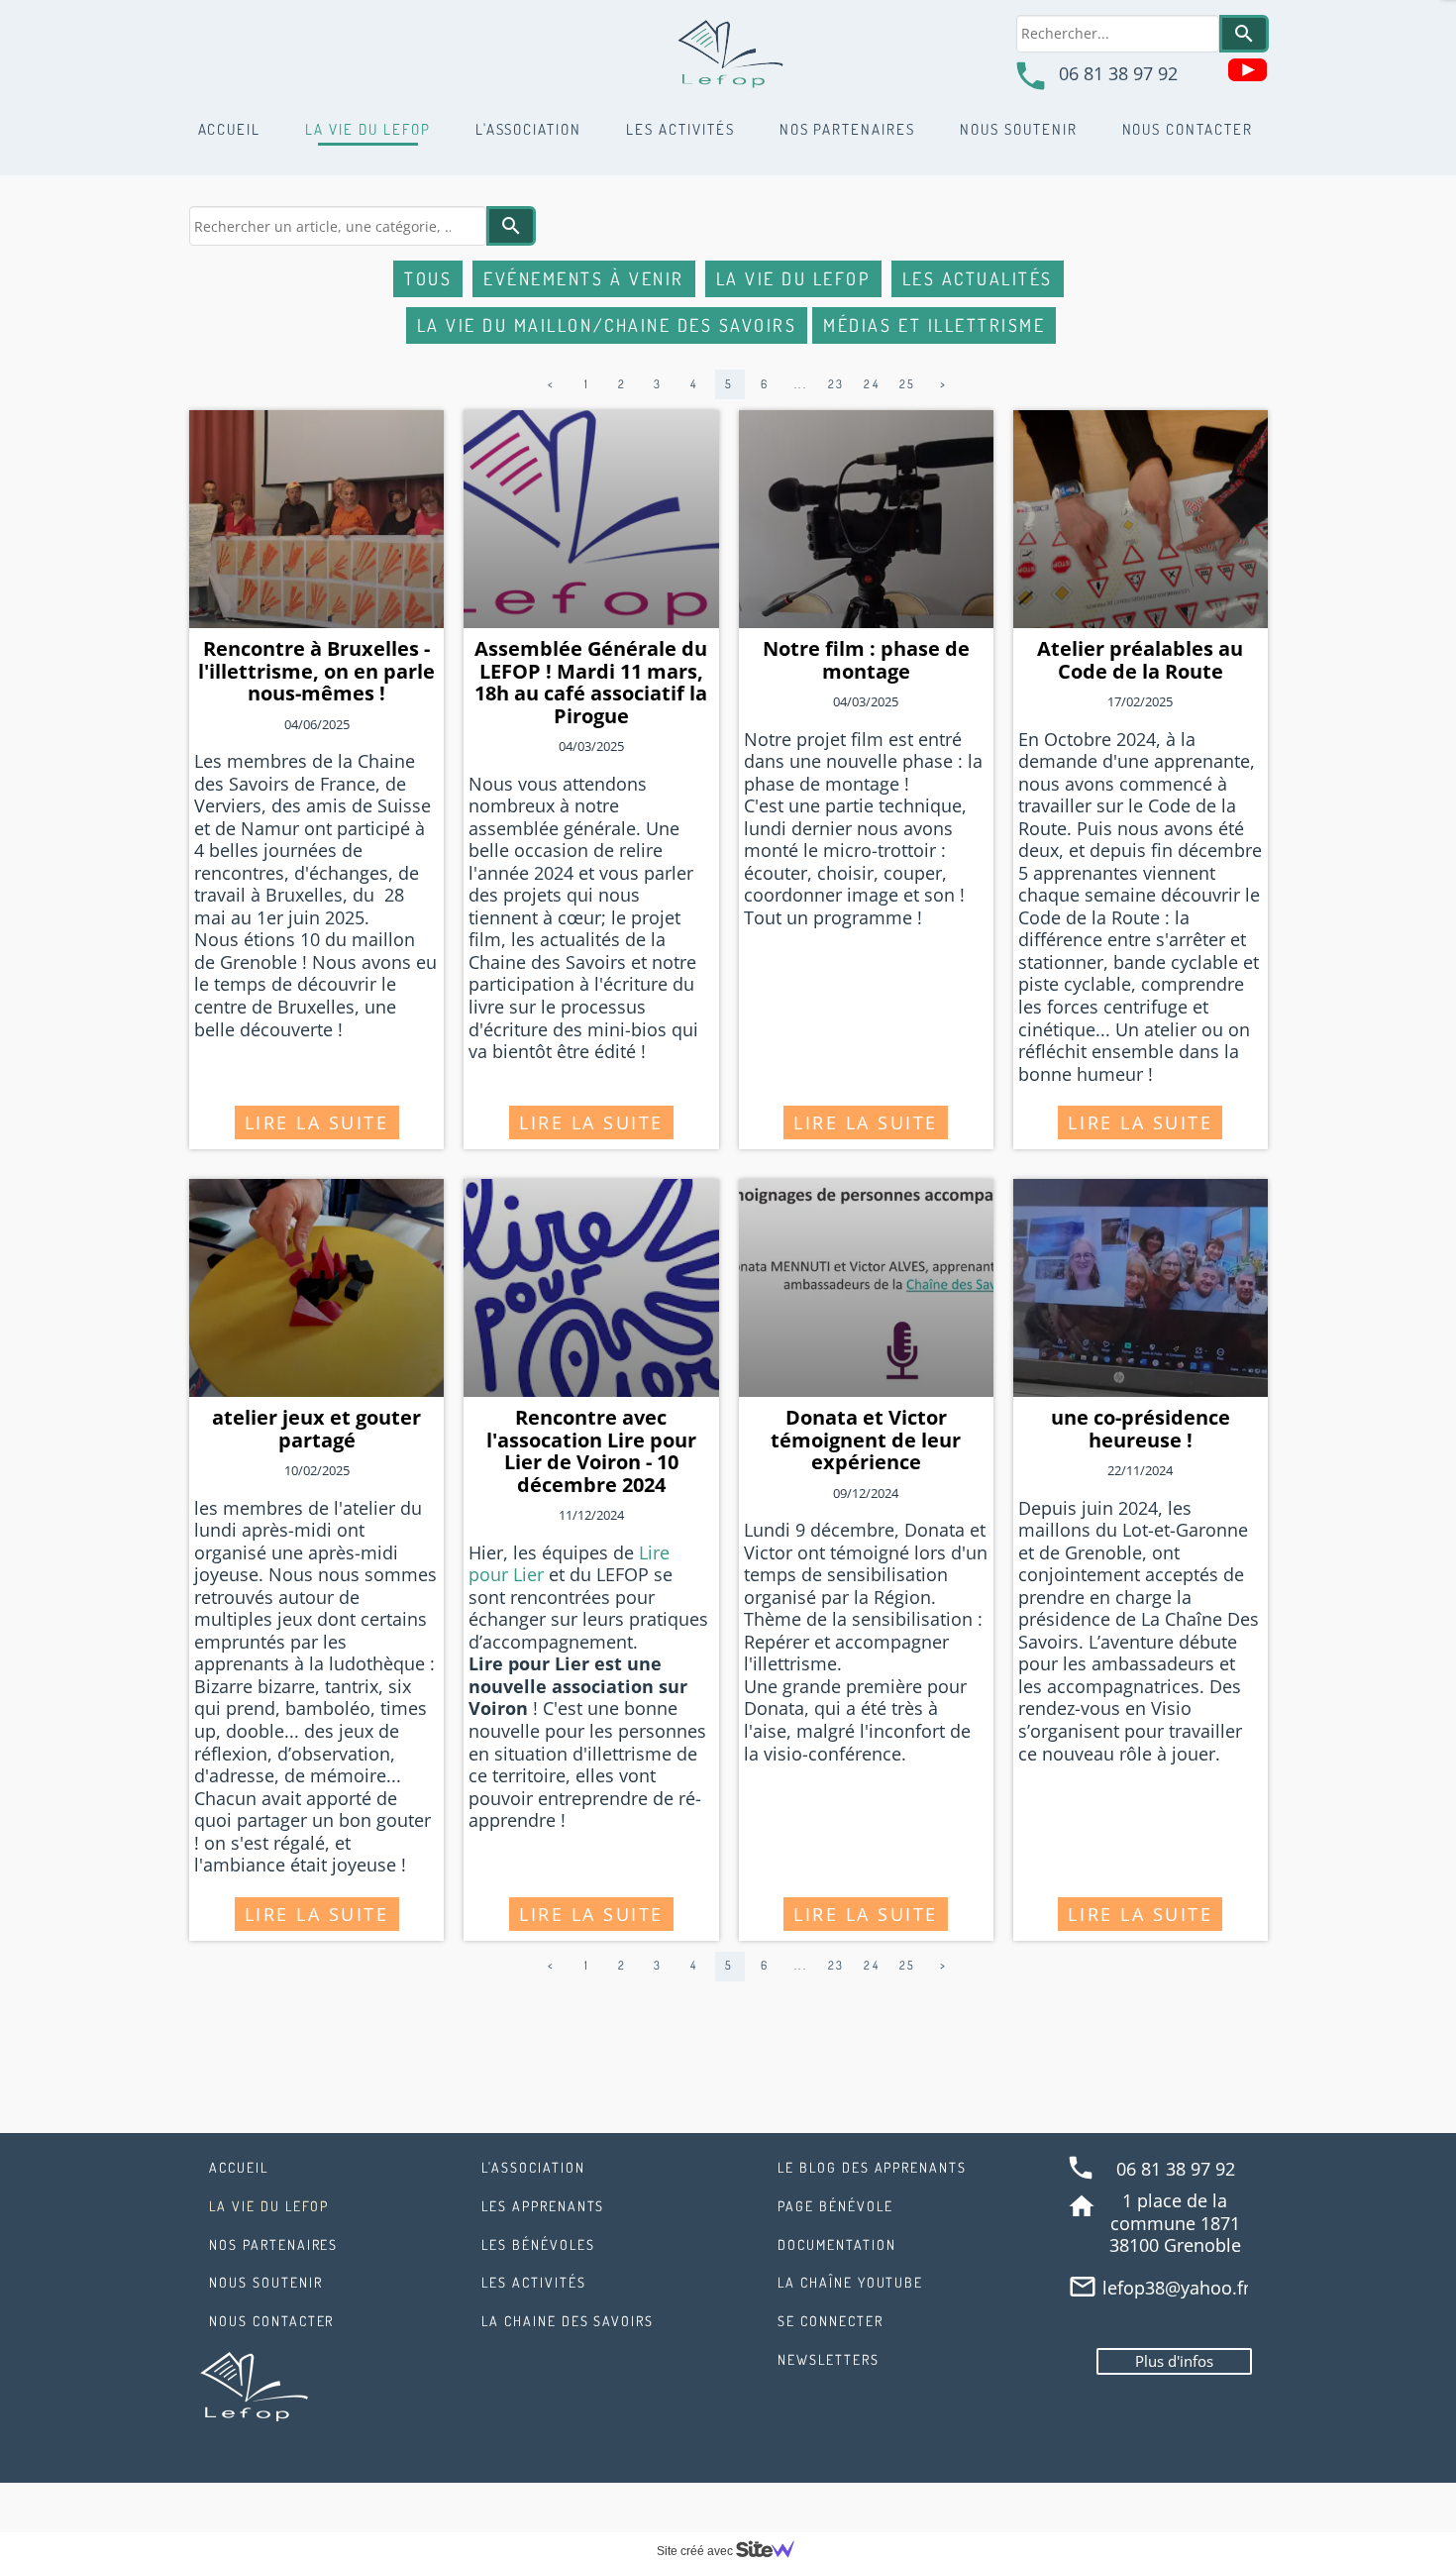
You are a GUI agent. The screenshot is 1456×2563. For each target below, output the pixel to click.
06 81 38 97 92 (1118, 73)
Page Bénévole (835, 2206)
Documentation (836, 2244)
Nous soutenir (1018, 129)
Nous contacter (1188, 129)
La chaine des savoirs (568, 2321)
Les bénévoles (538, 2244)
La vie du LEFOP (367, 129)
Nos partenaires (847, 129)
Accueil (230, 129)
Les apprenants (543, 2206)
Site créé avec (696, 2551)
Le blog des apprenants (872, 2167)
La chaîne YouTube (850, 2282)
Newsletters (829, 2359)
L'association (528, 129)
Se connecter (831, 2321)
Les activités (680, 129)
